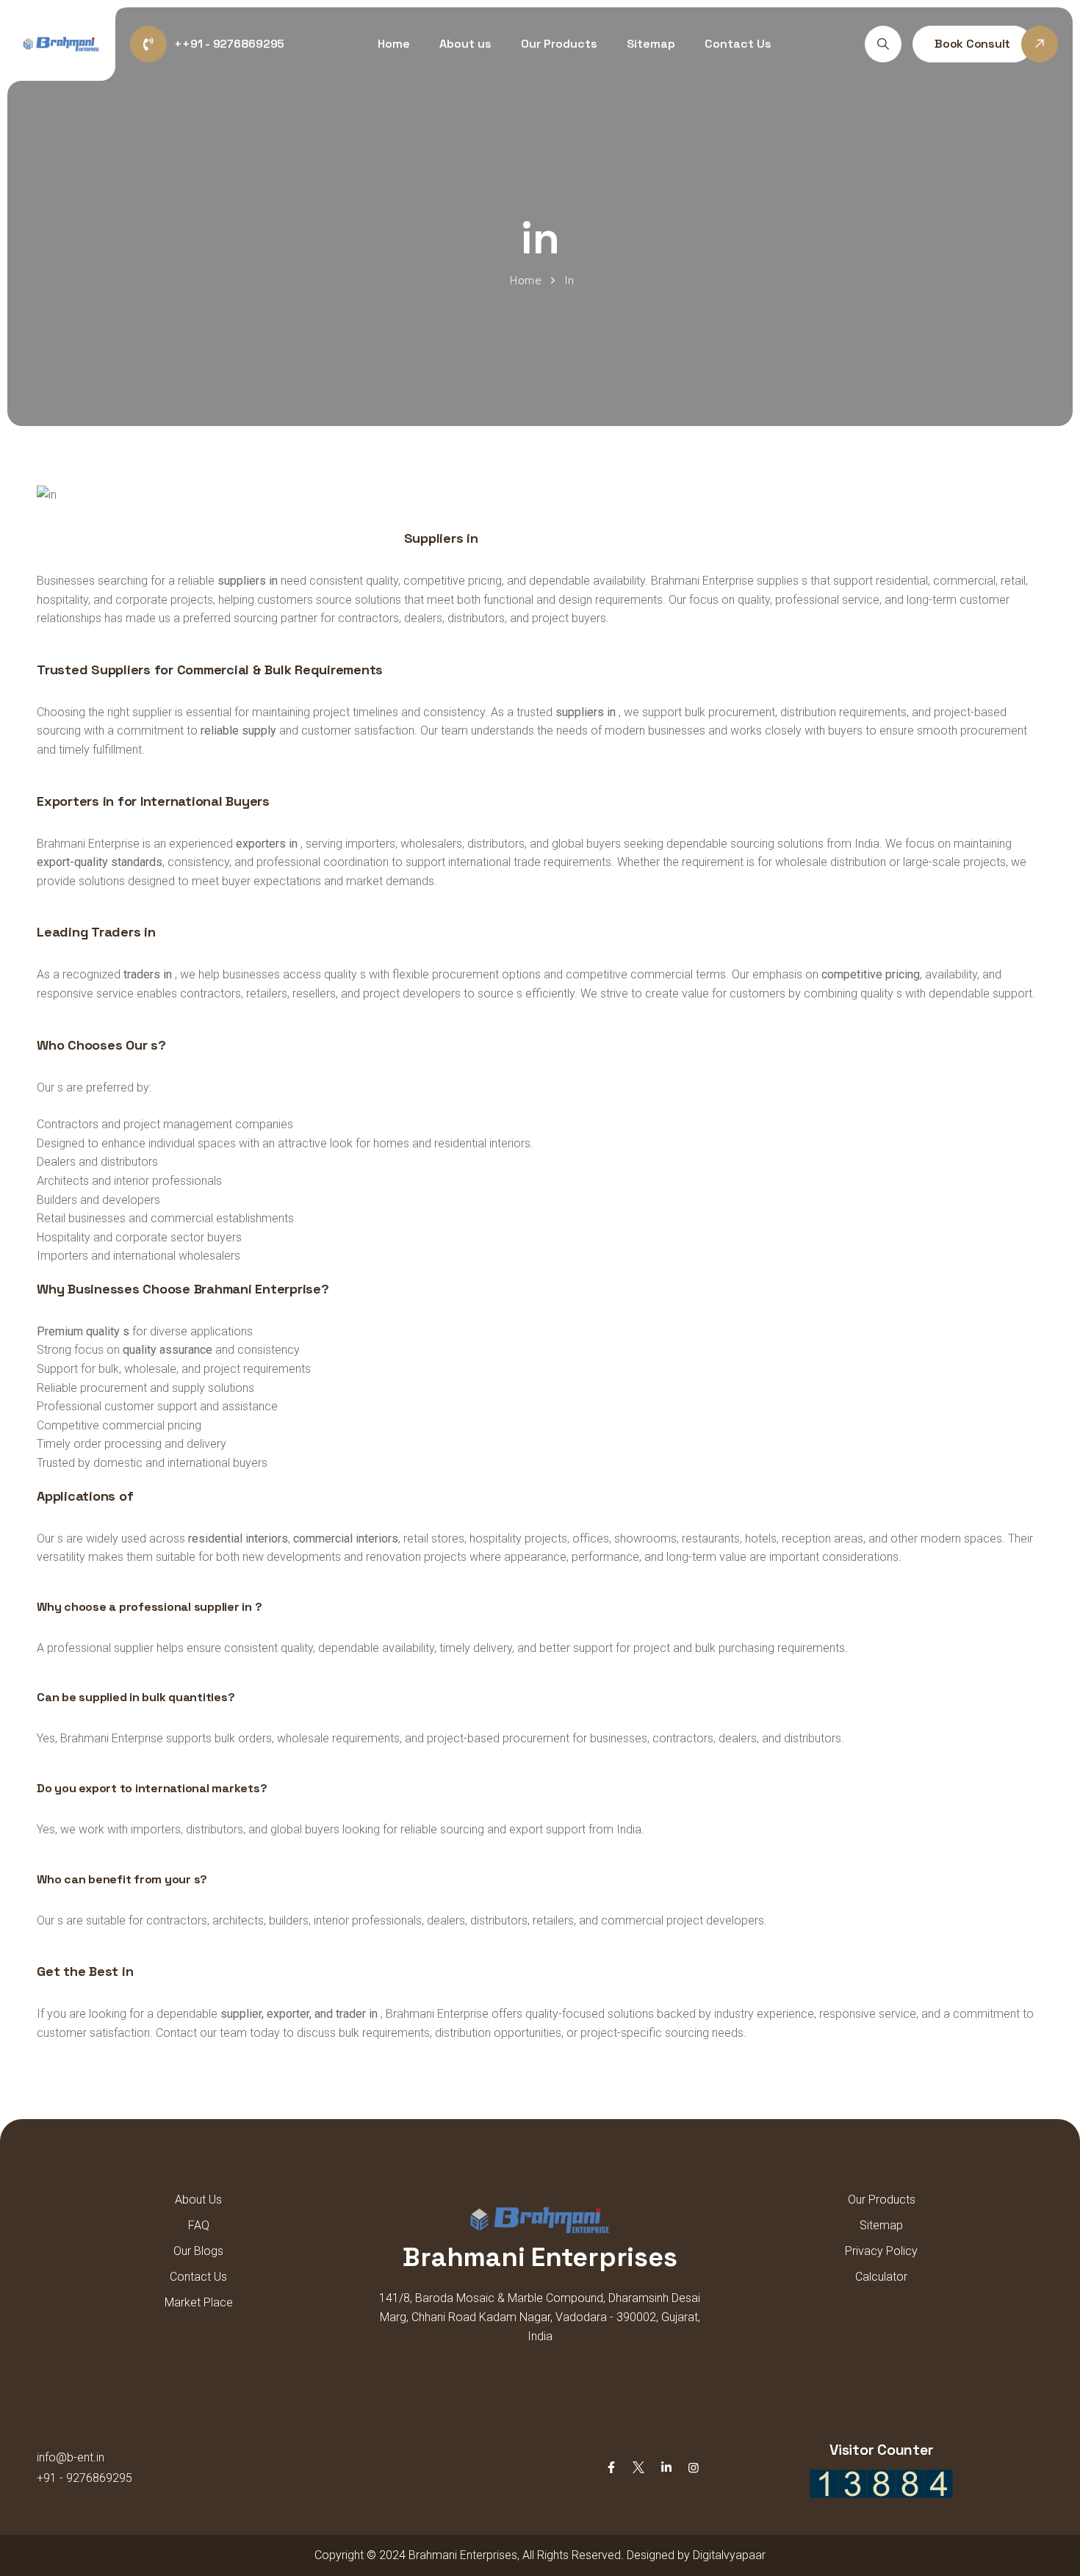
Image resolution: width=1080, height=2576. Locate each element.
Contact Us (738, 44)
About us (465, 44)
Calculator (881, 2277)
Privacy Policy (881, 2251)
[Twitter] (638, 2468)
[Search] (883, 44)
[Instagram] (694, 2468)
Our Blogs (198, 2251)
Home (394, 44)
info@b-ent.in (71, 2457)
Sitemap (651, 44)
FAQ (199, 2225)
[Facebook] (611, 2468)
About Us (198, 2200)
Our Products (559, 44)
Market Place (199, 2302)
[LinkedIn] (666, 2468)
